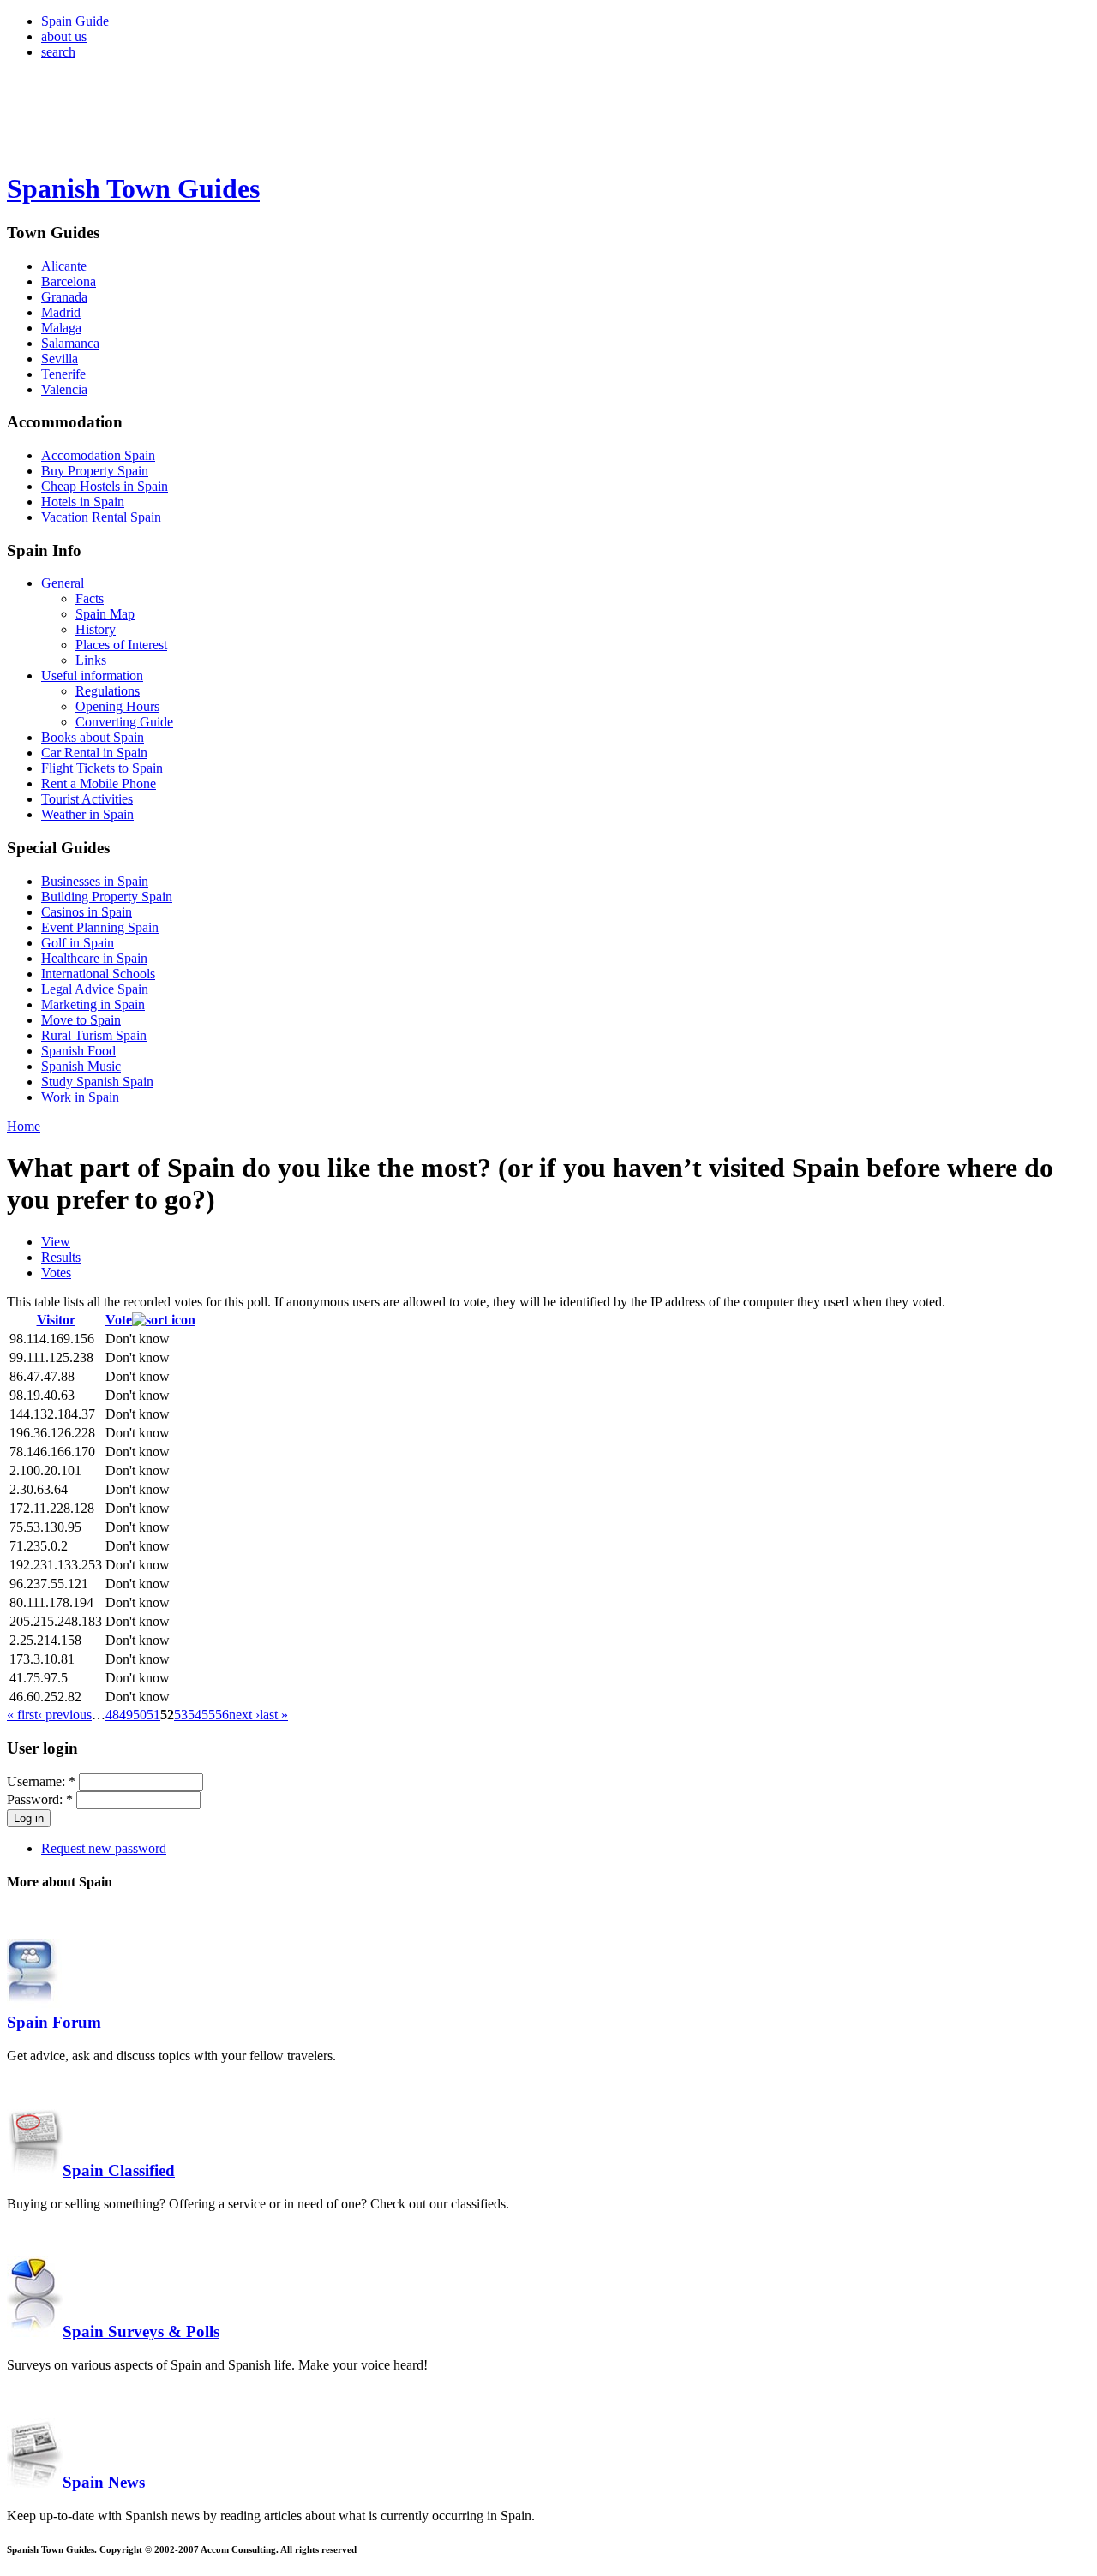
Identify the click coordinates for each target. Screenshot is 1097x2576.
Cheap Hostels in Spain (105, 486)
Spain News (104, 2482)
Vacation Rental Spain (101, 517)
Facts (90, 598)
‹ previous (65, 1715)
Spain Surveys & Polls (141, 2331)
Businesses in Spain (95, 881)
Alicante (64, 266)
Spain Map (105, 614)
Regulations (108, 691)
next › (244, 1715)
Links (91, 660)
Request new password (104, 1848)
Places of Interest (121, 645)
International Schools (98, 974)
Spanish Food (78, 1051)
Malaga (61, 328)
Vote (119, 1320)
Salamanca (70, 343)
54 (195, 1715)
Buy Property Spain (95, 471)
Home (24, 1126)
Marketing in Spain (93, 1004)
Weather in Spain (87, 814)
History (96, 629)
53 (181, 1715)
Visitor (56, 1320)
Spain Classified (119, 2170)
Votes (56, 1273)
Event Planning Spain (100, 927)
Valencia (64, 389)
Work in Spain (80, 1097)
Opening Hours (117, 706)
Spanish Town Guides (133, 188)
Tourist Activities (87, 799)
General (63, 583)
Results (61, 1257)
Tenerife (63, 374)
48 (112, 1715)
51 (153, 1715)
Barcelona (69, 281)
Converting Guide (124, 722)
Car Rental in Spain (94, 753)
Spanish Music (81, 1066)
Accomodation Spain (98, 455)
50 (140, 1715)
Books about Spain (93, 737)
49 (126, 1715)
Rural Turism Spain (94, 1035)
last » (274, 1715)
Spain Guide (75, 21)
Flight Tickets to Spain (102, 768)
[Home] (84, 147)
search (58, 52)
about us (64, 36)
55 (208, 1715)
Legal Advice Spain (95, 989)
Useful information (92, 675)
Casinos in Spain (87, 912)
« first (22, 1715)
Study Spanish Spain (97, 1082)
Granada (64, 297)
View (56, 1242)
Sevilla (60, 359)
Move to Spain (81, 1020)
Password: (40, 1799)
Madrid (61, 312)
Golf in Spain (78, 943)
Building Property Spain (107, 897)
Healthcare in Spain (94, 958)
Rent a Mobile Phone (99, 783)
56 (222, 1715)
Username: (41, 1781)
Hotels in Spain (83, 502)
